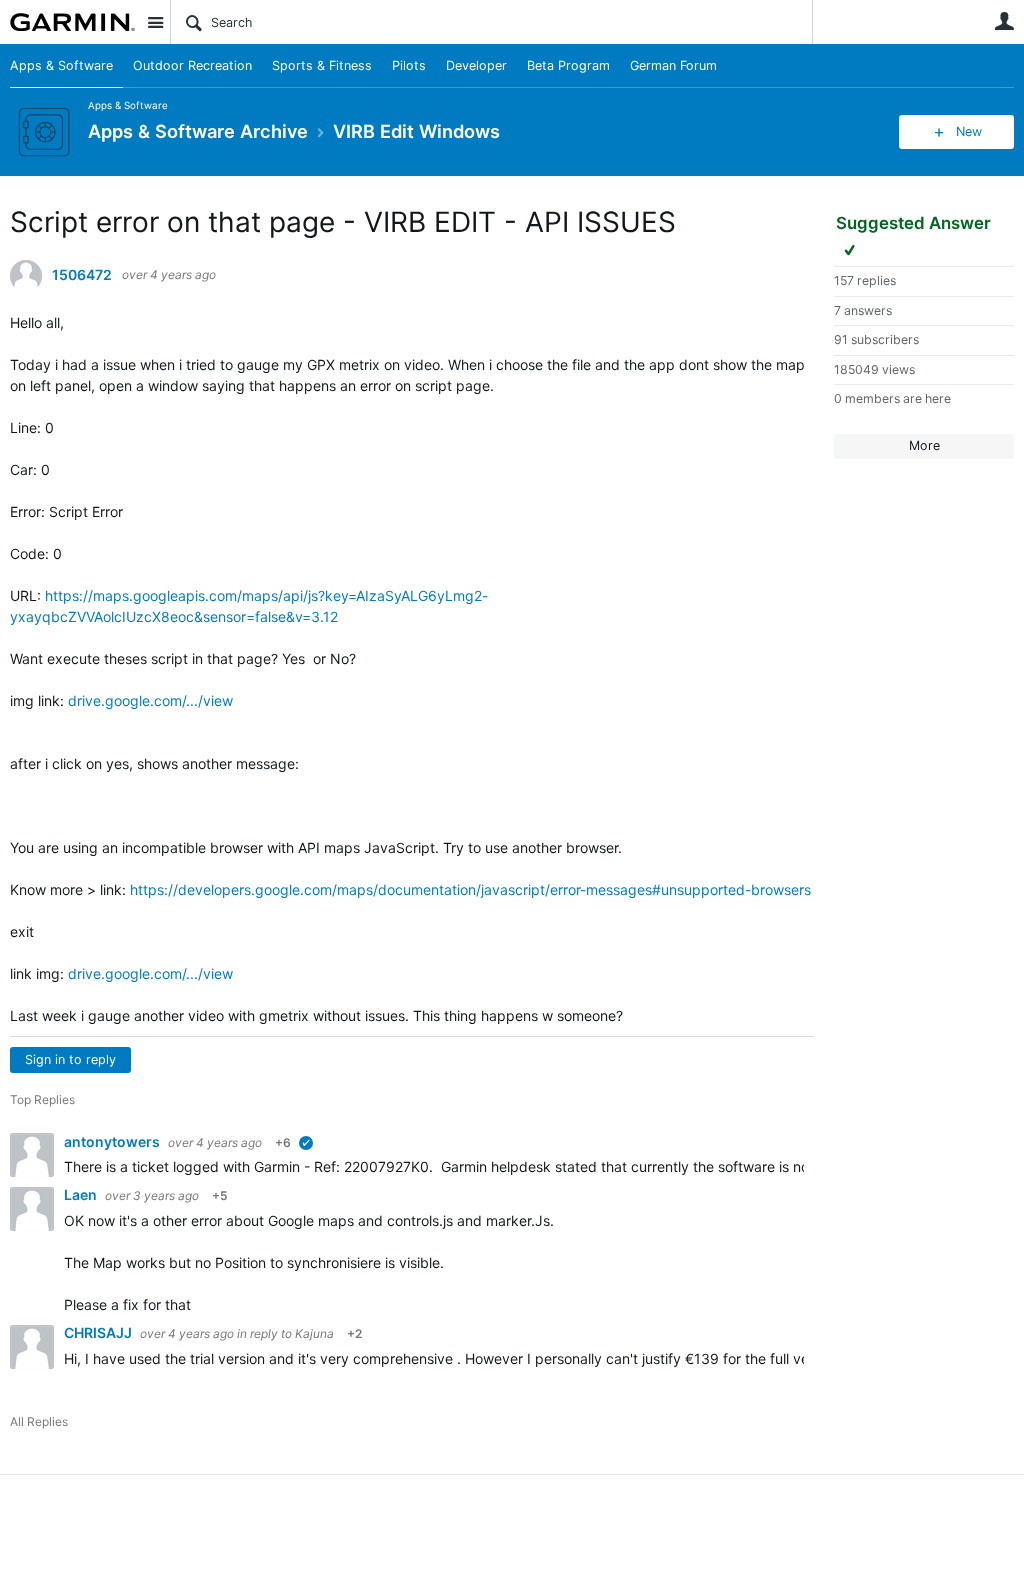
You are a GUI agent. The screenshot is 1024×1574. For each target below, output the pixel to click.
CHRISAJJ (99, 1332)
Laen (82, 1194)
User (1004, 21)
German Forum (673, 65)
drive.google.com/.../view (150, 700)
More (924, 445)
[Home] (72, 22)
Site (155, 22)
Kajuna (314, 1333)
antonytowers (113, 1141)
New (969, 131)
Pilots (409, 65)
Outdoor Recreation (192, 65)
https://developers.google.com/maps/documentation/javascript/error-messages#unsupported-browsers (470, 889)
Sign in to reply (70, 1059)
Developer (476, 65)
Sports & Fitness (322, 65)
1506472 (82, 275)
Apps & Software (61, 65)
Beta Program (568, 65)
